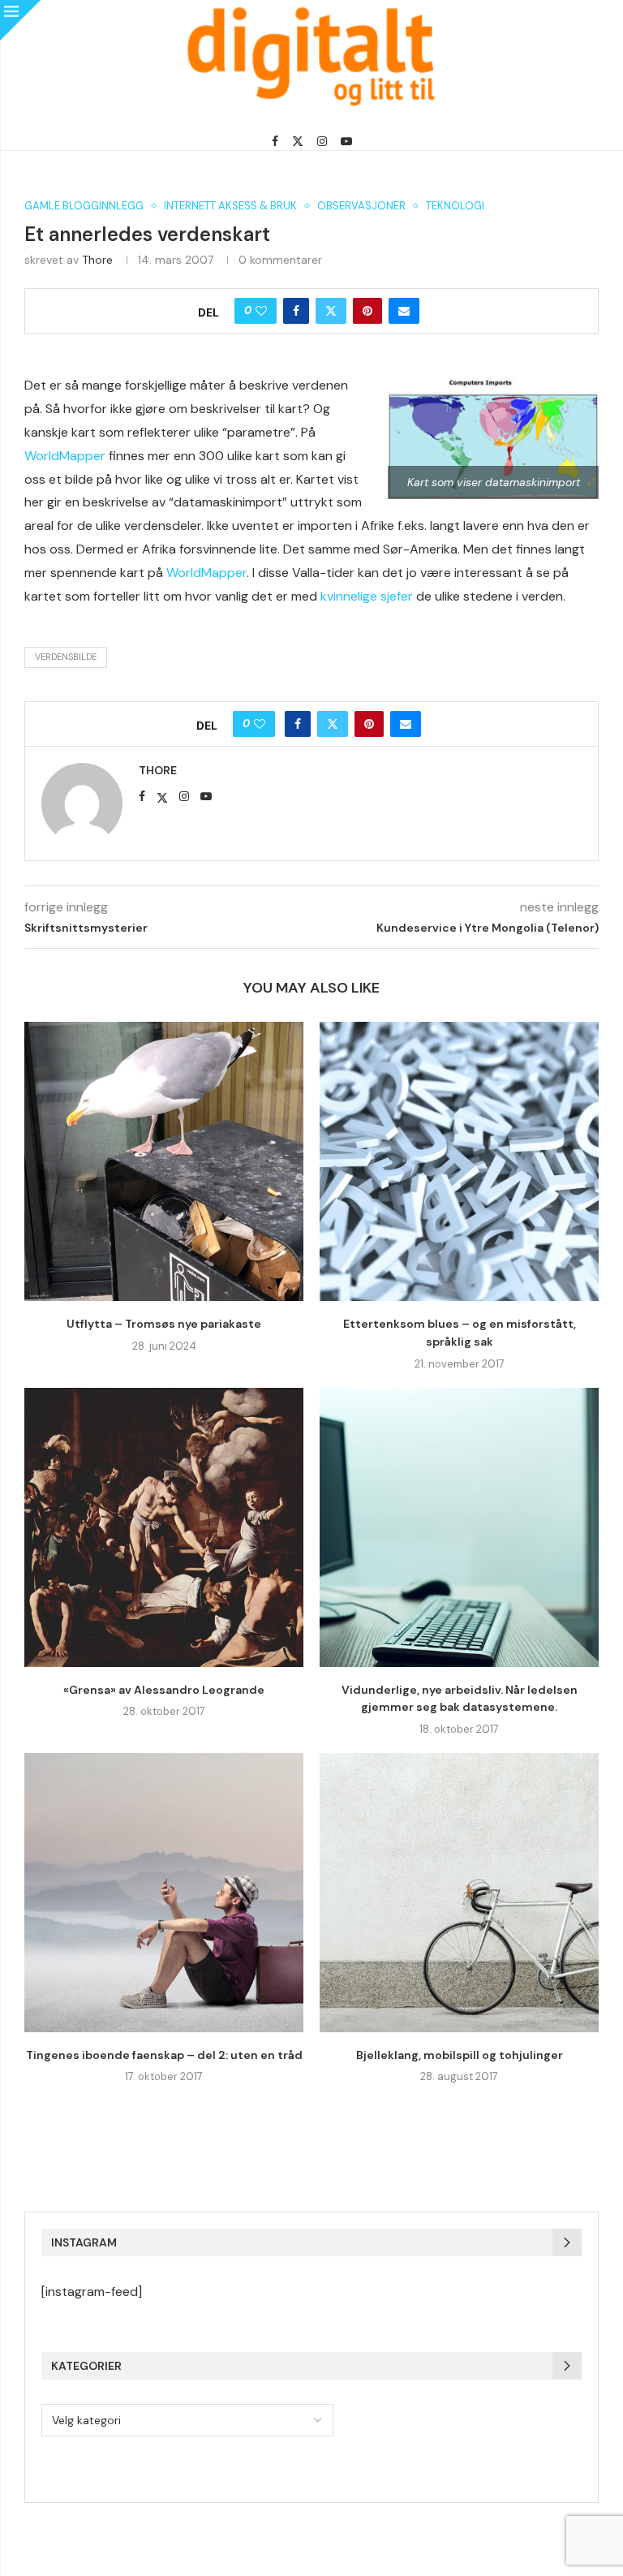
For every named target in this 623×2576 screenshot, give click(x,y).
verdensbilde (66, 657)
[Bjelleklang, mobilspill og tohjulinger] (459, 1893)
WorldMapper (65, 456)
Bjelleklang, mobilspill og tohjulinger (460, 2055)
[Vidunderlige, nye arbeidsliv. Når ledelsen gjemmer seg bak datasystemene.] (459, 1527)
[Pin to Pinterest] (367, 311)
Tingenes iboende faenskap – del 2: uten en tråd (164, 2055)
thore (97, 260)
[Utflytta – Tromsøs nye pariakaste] (164, 1161)
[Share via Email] (404, 311)
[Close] (20, 20)
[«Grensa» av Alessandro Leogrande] (164, 1527)
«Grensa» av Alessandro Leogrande (164, 1690)
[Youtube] (346, 141)
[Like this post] (261, 311)
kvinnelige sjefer (367, 596)
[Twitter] (298, 141)
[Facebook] (275, 141)
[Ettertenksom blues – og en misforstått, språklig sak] (459, 1161)
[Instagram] (322, 141)
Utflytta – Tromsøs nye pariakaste (164, 1324)
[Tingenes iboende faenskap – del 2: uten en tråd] (164, 1893)
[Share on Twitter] (331, 311)
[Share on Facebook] (296, 311)
